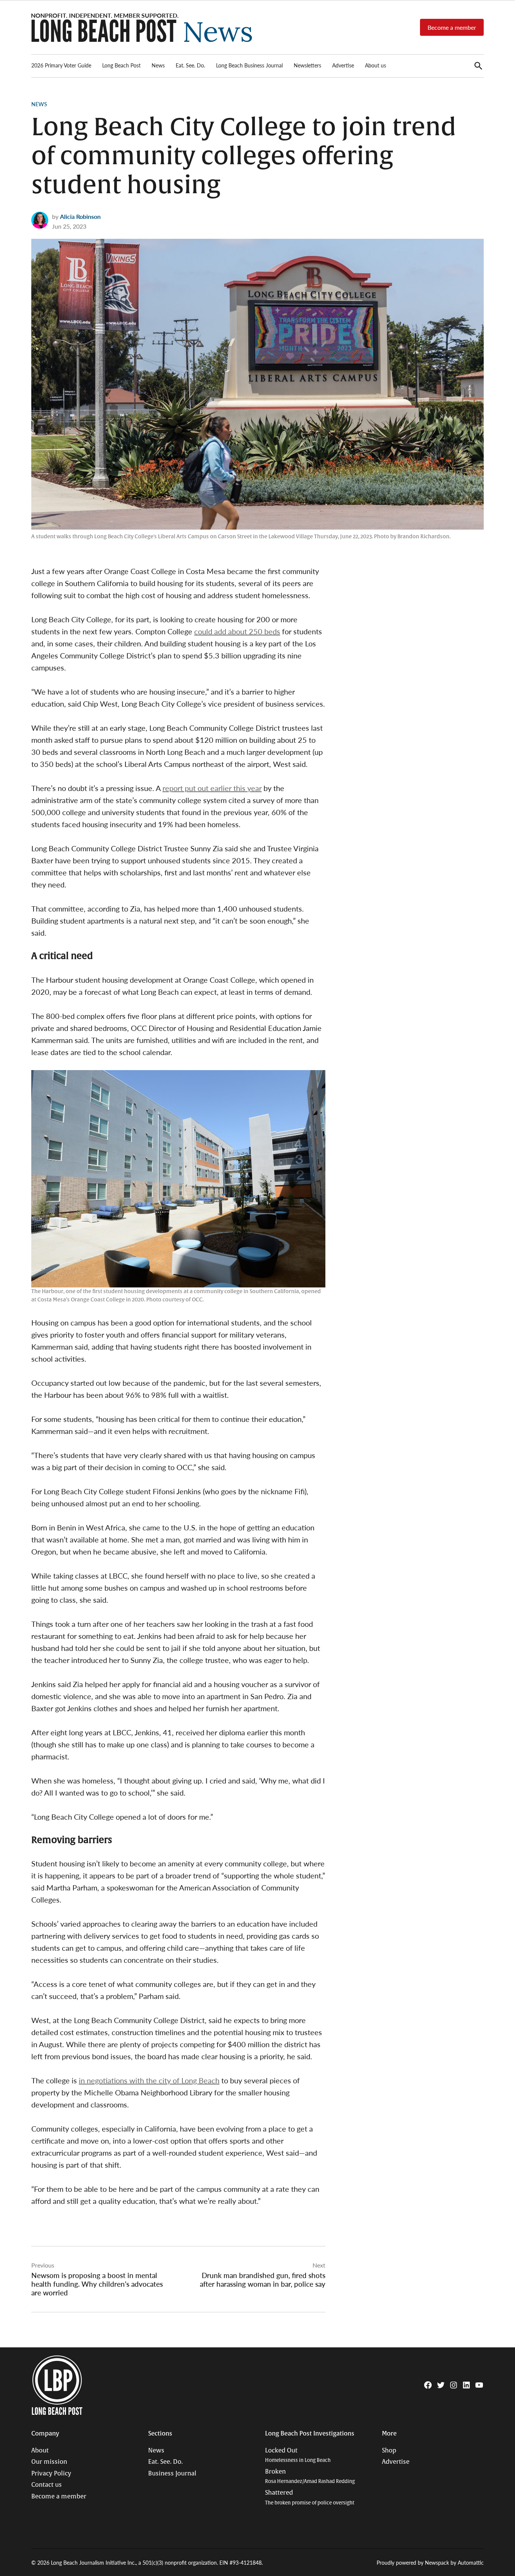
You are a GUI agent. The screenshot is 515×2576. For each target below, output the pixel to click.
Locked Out (298, 2455)
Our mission (49, 2462)
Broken (310, 2476)
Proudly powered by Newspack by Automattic (430, 2562)
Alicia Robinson (80, 216)
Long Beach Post (121, 65)
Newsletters (307, 65)
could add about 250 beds (237, 631)
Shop (389, 2451)
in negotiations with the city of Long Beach (149, 2080)
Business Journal (172, 2474)
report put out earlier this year (212, 788)
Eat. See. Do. (190, 65)
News (158, 65)
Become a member (452, 27)
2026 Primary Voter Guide (61, 65)
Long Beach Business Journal (249, 65)
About (40, 2451)
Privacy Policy (51, 2474)
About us (376, 65)
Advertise (343, 65)
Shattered (310, 2497)
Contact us (47, 2485)
